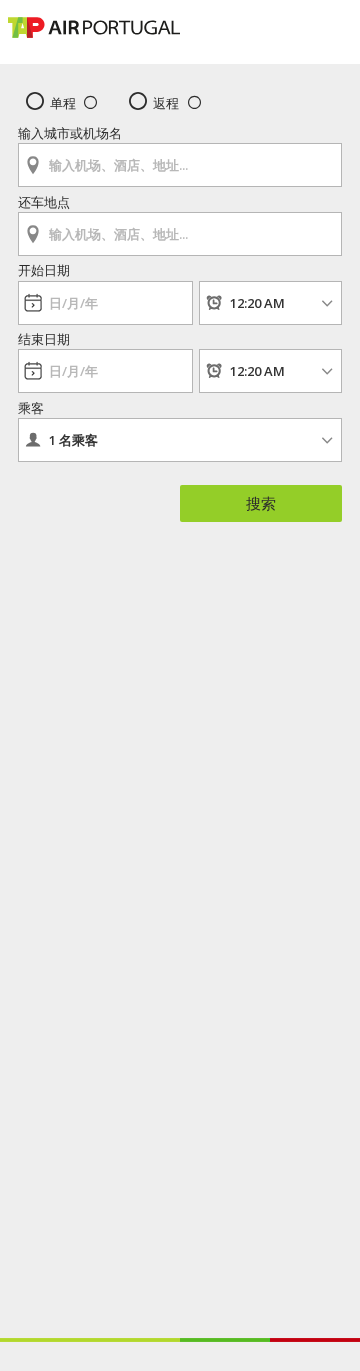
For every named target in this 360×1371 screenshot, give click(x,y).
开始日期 (44, 270)
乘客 (31, 408)
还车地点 (44, 202)
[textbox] (180, 165)
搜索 (261, 503)
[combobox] (180, 158)
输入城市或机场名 (70, 133)
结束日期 (44, 339)
